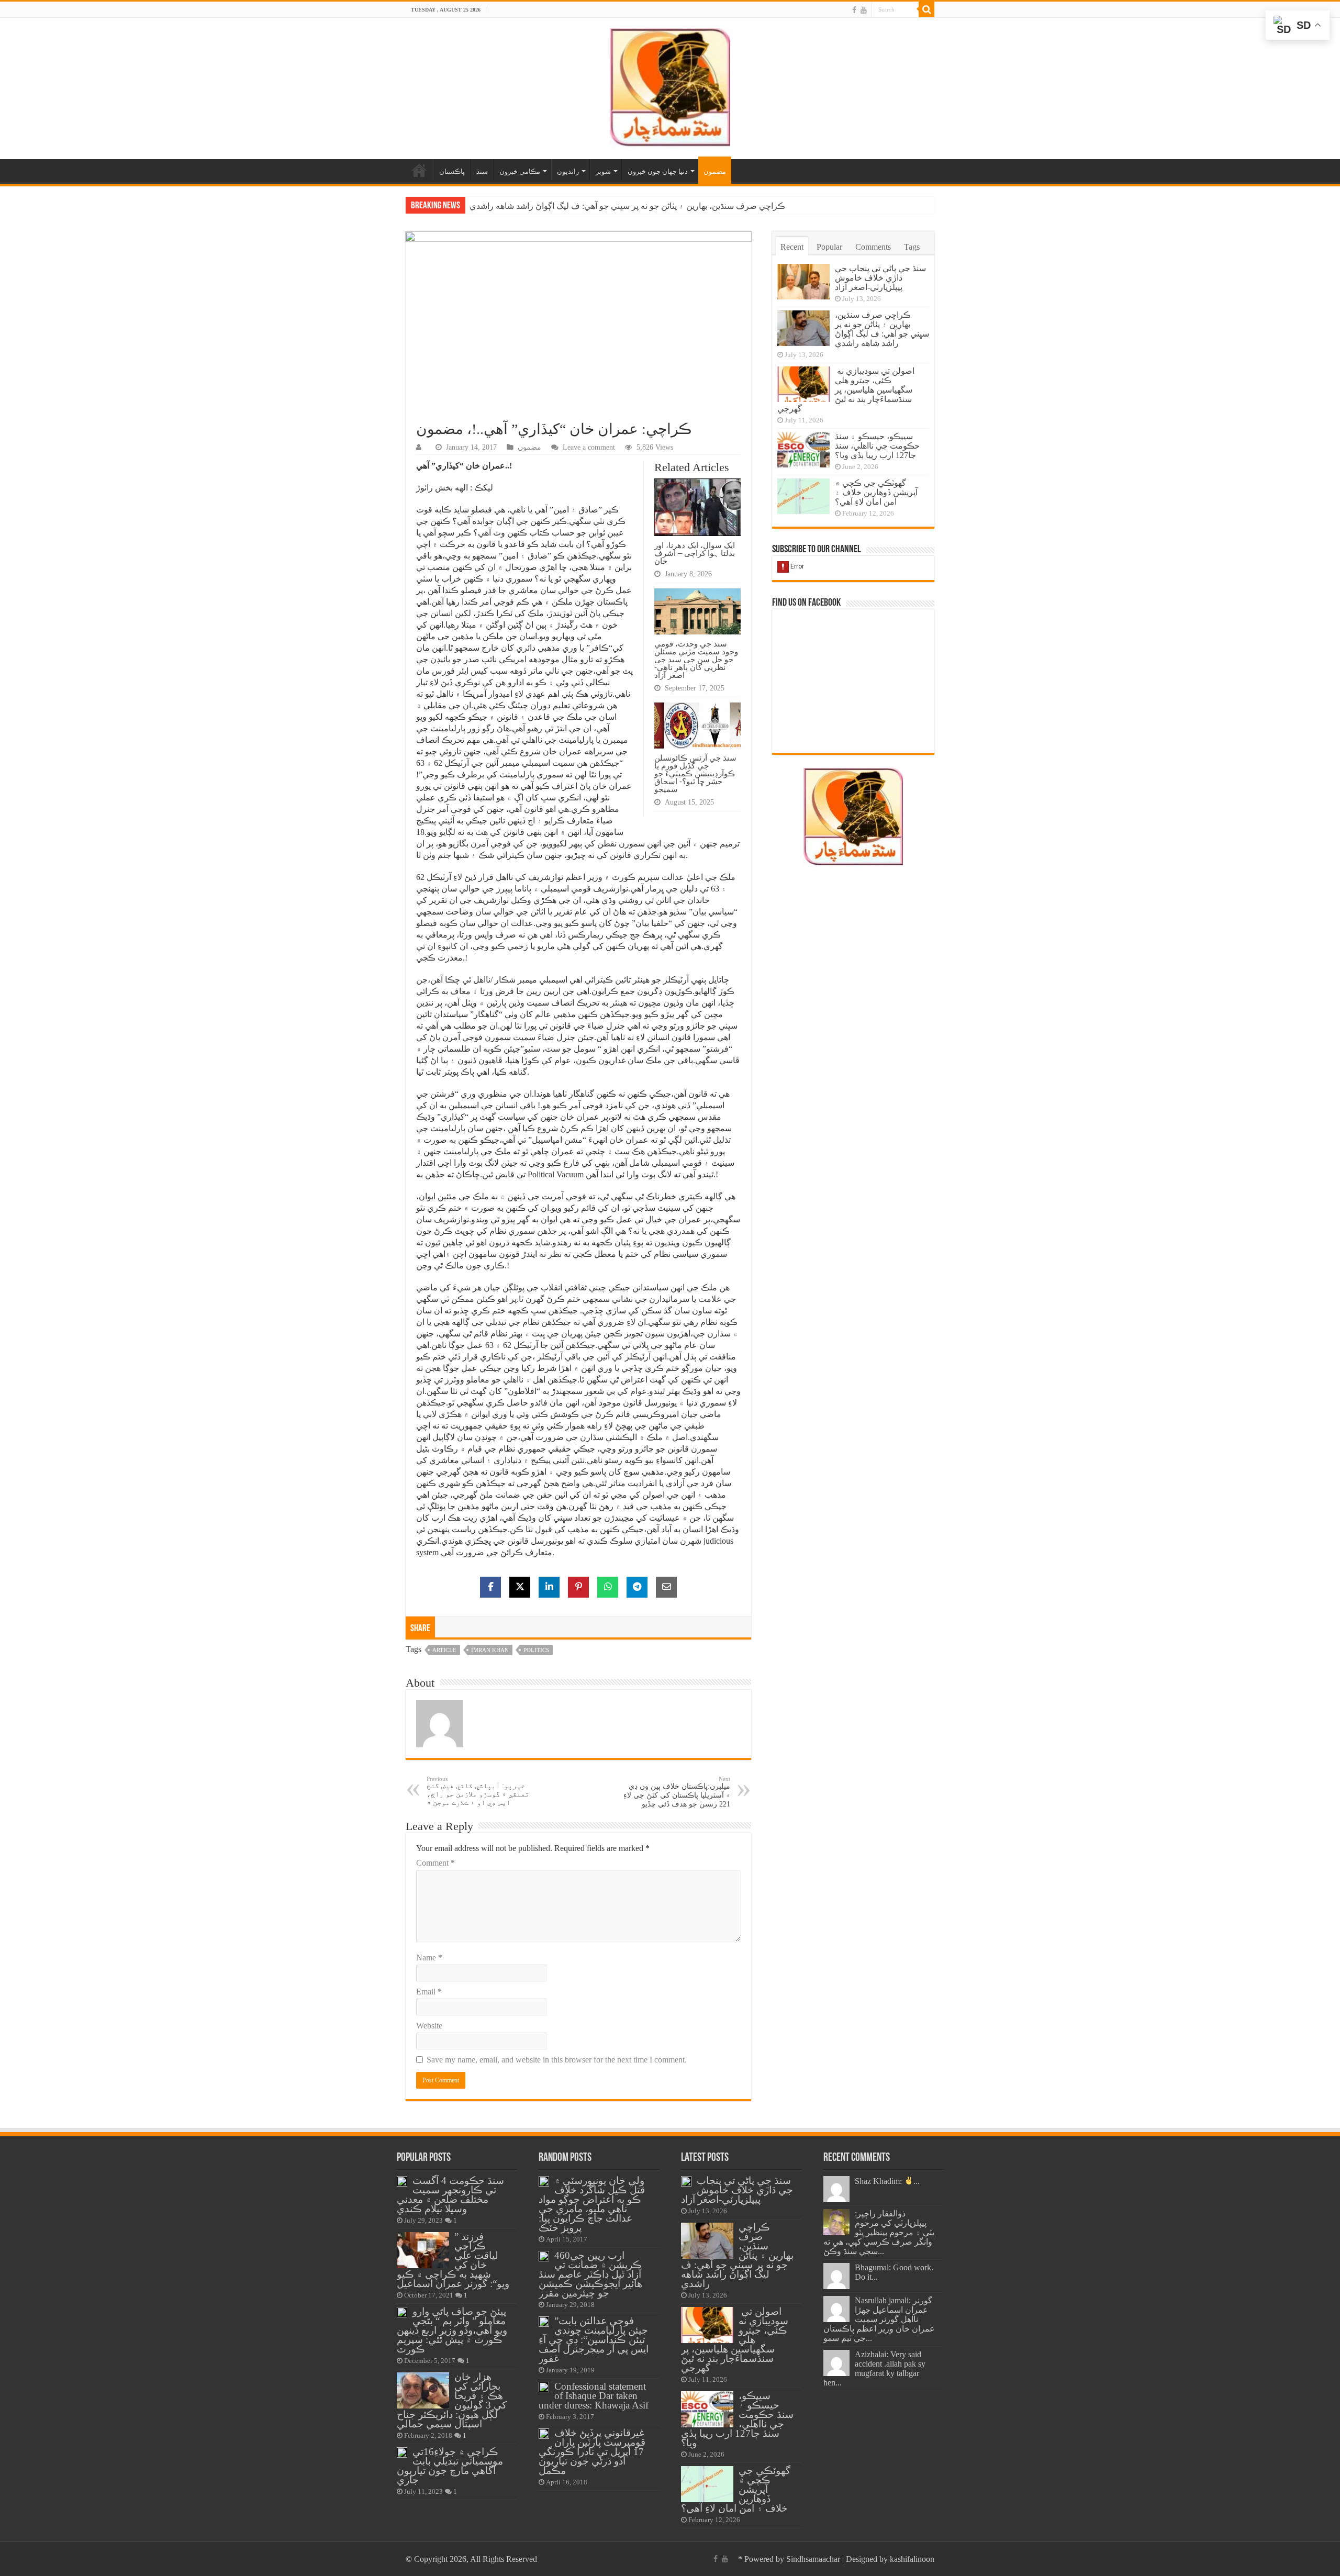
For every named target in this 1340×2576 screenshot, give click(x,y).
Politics (536, 1650)
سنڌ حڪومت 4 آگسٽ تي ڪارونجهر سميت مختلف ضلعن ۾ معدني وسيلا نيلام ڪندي (450, 2195)
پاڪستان (452, 171)
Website (429, 2026)
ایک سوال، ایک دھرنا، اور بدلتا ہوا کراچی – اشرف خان (695, 553)
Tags (912, 247)
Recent (792, 247)
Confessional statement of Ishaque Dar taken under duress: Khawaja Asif (594, 2396)
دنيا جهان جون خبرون (658, 171)
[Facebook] (854, 10)
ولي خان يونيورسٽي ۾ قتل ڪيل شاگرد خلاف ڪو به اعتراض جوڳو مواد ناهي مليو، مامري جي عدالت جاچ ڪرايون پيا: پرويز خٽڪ (592, 2204)
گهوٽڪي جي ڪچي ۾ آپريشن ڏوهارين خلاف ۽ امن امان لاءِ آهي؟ (876, 492)
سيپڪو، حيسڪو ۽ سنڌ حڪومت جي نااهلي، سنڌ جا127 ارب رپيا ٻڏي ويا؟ (877, 446)
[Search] (926, 9)
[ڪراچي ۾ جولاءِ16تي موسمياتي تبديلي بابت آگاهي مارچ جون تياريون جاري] (402, 2452)
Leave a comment (589, 447)
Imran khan (490, 1650)
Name (429, 1958)
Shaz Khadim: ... (887, 2181)
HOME (419, 170)
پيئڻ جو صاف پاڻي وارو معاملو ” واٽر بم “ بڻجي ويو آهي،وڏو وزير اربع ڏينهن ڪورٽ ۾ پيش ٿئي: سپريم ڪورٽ (452, 2330)
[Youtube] (864, 10)
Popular (829, 247)
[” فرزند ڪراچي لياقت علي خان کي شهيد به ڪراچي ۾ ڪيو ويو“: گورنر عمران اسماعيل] (423, 2250)
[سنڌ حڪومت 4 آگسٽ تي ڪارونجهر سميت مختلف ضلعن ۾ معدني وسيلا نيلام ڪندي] (402, 2181)
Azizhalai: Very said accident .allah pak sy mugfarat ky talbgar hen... (874, 2368)
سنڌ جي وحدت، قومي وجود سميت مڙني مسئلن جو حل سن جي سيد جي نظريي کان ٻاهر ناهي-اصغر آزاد (696, 659)
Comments (873, 247)
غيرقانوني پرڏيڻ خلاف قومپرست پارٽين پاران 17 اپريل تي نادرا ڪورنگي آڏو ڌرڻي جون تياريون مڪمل (592, 2452)
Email (429, 1992)
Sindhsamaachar (813, 2559)
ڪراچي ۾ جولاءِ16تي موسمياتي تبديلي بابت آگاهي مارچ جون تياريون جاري (450, 2466)
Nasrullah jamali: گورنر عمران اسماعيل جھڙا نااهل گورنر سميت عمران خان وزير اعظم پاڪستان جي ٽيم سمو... (879, 2319)
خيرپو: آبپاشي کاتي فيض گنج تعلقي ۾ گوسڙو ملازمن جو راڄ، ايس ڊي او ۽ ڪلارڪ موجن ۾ (478, 1791)
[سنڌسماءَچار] (670, 86)
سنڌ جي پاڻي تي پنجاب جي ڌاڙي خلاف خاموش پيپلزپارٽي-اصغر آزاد (880, 278)
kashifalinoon (912, 2559)
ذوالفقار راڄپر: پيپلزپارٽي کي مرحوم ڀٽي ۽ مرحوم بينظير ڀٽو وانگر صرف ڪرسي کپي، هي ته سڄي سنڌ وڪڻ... (879, 2232)
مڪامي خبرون (520, 171)
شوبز (603, 171)
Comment (435, 1863)
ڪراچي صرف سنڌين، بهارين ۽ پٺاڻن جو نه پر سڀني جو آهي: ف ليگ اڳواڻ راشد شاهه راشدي (882, 329)
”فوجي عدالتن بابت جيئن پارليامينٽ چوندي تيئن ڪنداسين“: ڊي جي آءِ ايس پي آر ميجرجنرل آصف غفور (594, 2340)
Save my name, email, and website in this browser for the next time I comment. (557, 2060)
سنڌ (482, 171)
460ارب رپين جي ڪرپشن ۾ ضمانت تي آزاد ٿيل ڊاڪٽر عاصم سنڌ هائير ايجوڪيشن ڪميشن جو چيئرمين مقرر (590, 2274)
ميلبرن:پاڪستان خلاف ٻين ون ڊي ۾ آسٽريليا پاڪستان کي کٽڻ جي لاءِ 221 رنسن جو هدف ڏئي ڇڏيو (677, 1792)
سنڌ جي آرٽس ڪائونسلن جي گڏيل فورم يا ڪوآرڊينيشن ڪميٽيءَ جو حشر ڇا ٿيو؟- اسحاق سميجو (695, 773)
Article (444, 1650)
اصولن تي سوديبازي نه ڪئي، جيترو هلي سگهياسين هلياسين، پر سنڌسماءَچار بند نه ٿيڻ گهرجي (631, 206)
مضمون (715, 171)
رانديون (568, 171)
